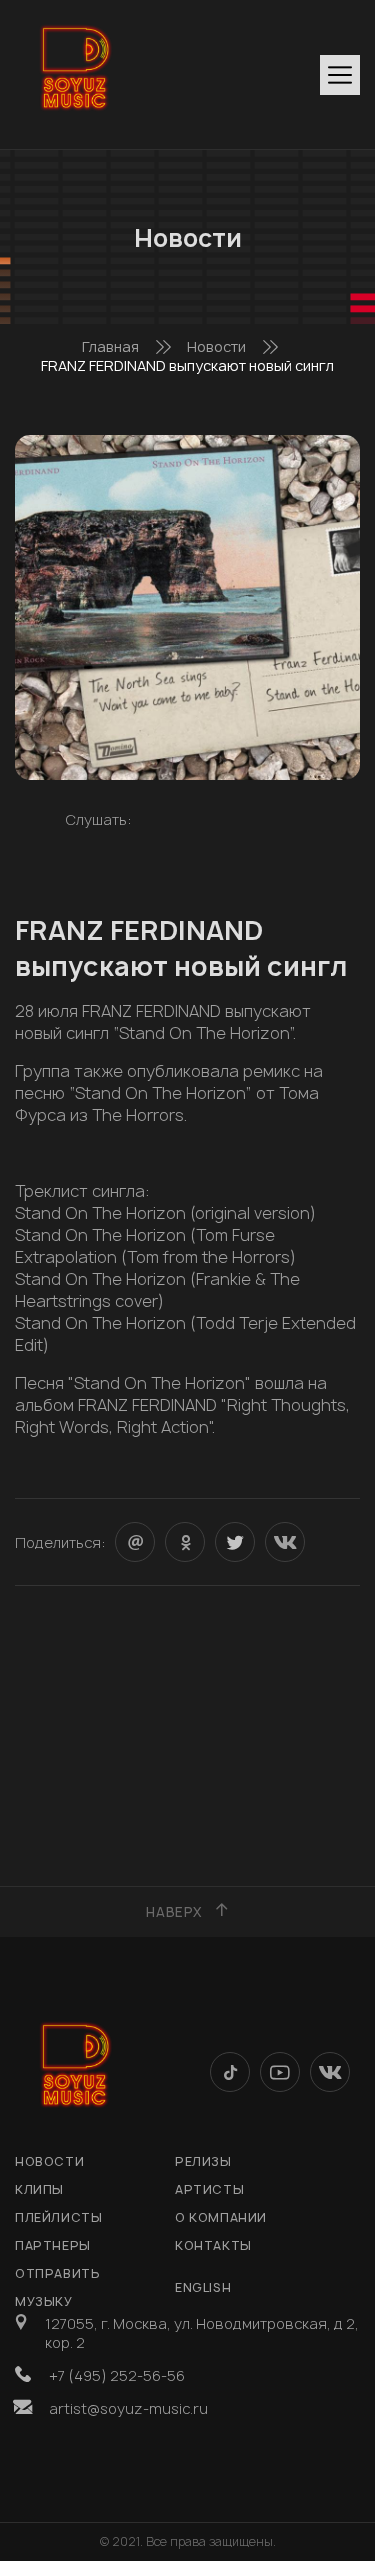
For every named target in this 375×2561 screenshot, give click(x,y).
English (203, 2287)
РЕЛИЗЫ (203, 2161)
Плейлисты (58, 2217)
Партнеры (53, 2245)
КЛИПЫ (39, 2189)
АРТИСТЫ (209, 2189)
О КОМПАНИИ (221, 2217)
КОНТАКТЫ (213, 2245)
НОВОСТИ (49, 2161)
